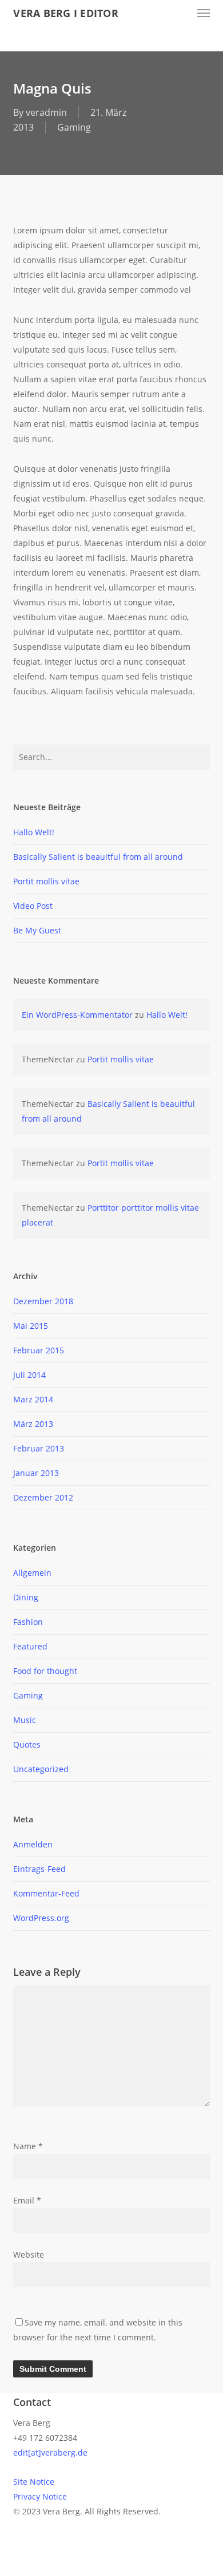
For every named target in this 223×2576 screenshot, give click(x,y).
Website (29, 2254)
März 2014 (33, 1399)
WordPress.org (41, 1918)
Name (28, 2146)
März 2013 (33, 1424)
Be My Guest (37, 930)
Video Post (33, 906)
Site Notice (34, 2482)
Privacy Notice (40, 2496)
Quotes (27, 1744)
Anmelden (33, 1844)
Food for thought (45, 1671)
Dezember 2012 (43, 1497)
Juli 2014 (29, 1375)
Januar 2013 (36, 1473)
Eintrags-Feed (39, 1869)
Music (25, 1720)
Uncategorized (41, 1769)
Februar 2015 (39, 1350)
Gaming (74, 127)
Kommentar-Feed (46, 1893)
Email (27, 2200)
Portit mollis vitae (46, 881)
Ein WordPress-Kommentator (77, 1015)
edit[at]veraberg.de (50, 2452)
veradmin (46, 112)
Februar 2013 (39, 1448)
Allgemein (32, 1573)
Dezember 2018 (43, 1301)
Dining (26, 1597)
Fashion (28, 1622)
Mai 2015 (31, 1326)
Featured (30, 1646)
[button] (204, 13)
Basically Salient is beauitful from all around (98, 857)
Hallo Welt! (34, 832)
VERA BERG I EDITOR (66, 13)
